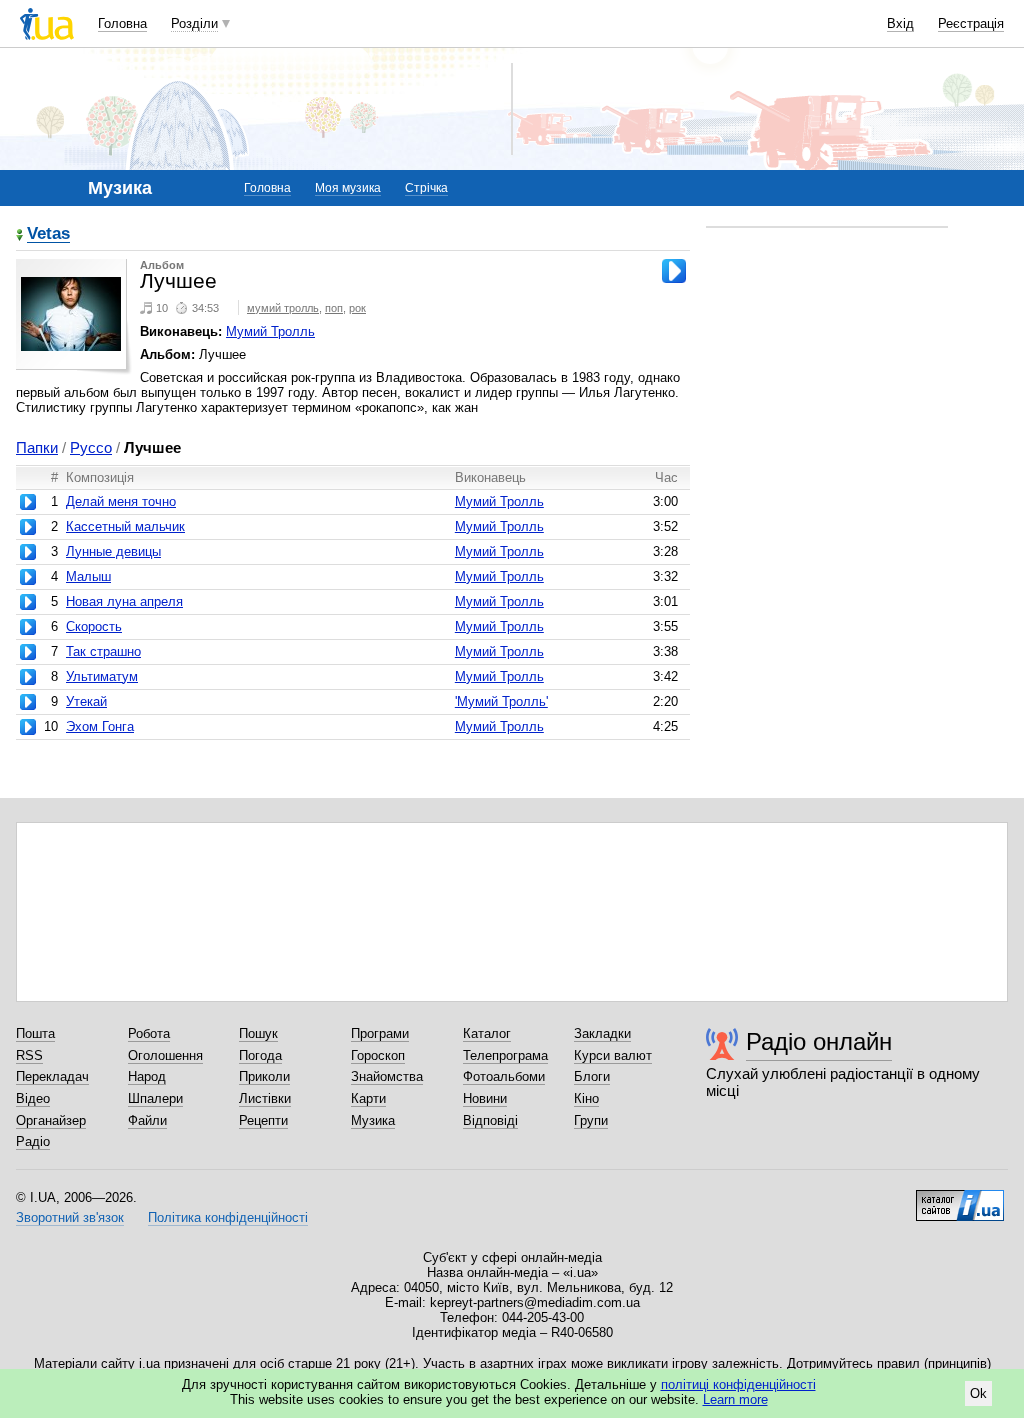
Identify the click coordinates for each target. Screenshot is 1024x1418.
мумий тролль (283, 308)
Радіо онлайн (819, 1041)
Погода (260, 1055)
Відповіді (490, 1120)
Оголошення (165, 1055)
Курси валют (613, 1055)
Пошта (35, 1033)
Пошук (258, 1033)
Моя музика (348, 188)
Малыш (88, 576)
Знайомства (387, 1076)
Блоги (592, 1076)
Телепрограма (505, 1055)
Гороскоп (378, 1055)
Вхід (900, 23)
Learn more (735, 1399)
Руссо (91, 447)
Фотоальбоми (504, 1076)
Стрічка (426, 188)
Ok (978, 1393)
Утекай (86, 701)
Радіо (33, 1141)
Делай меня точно (121, 501)
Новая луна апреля (124, 601)
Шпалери (155, 1098)
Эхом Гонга (100, 726)
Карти (368, 1098)
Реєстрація (971, 23)
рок (357, 308)
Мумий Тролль (270, 331)
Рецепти (263, 1120)
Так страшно (103, 651)
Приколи (264, 1076)
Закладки (602, 1033)
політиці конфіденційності (738, 1384)
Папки (37, 447)
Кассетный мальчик (125, 526)
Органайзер (51, 1120)
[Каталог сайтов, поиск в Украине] (960, 1198)
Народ (147, 1076)
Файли (147, 1120)
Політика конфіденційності (228, 1217)
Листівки (265, 1098)
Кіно (586, 1098)
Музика (373, 1120)
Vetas (48, 234)
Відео (33, 1098)
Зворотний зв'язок (70, 1217)
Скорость (94, 626)
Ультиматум (102, 676)
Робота (149, 1033)
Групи (591, 1120)
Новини (485, 1098)
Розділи (194, 23)
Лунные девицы (113, 551)
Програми (380, 1033)
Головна (122, 23)
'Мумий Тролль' (501, 701)
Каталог (487, 1033)
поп (334, 308)
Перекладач (52, 1076)
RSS (29, 1055)
